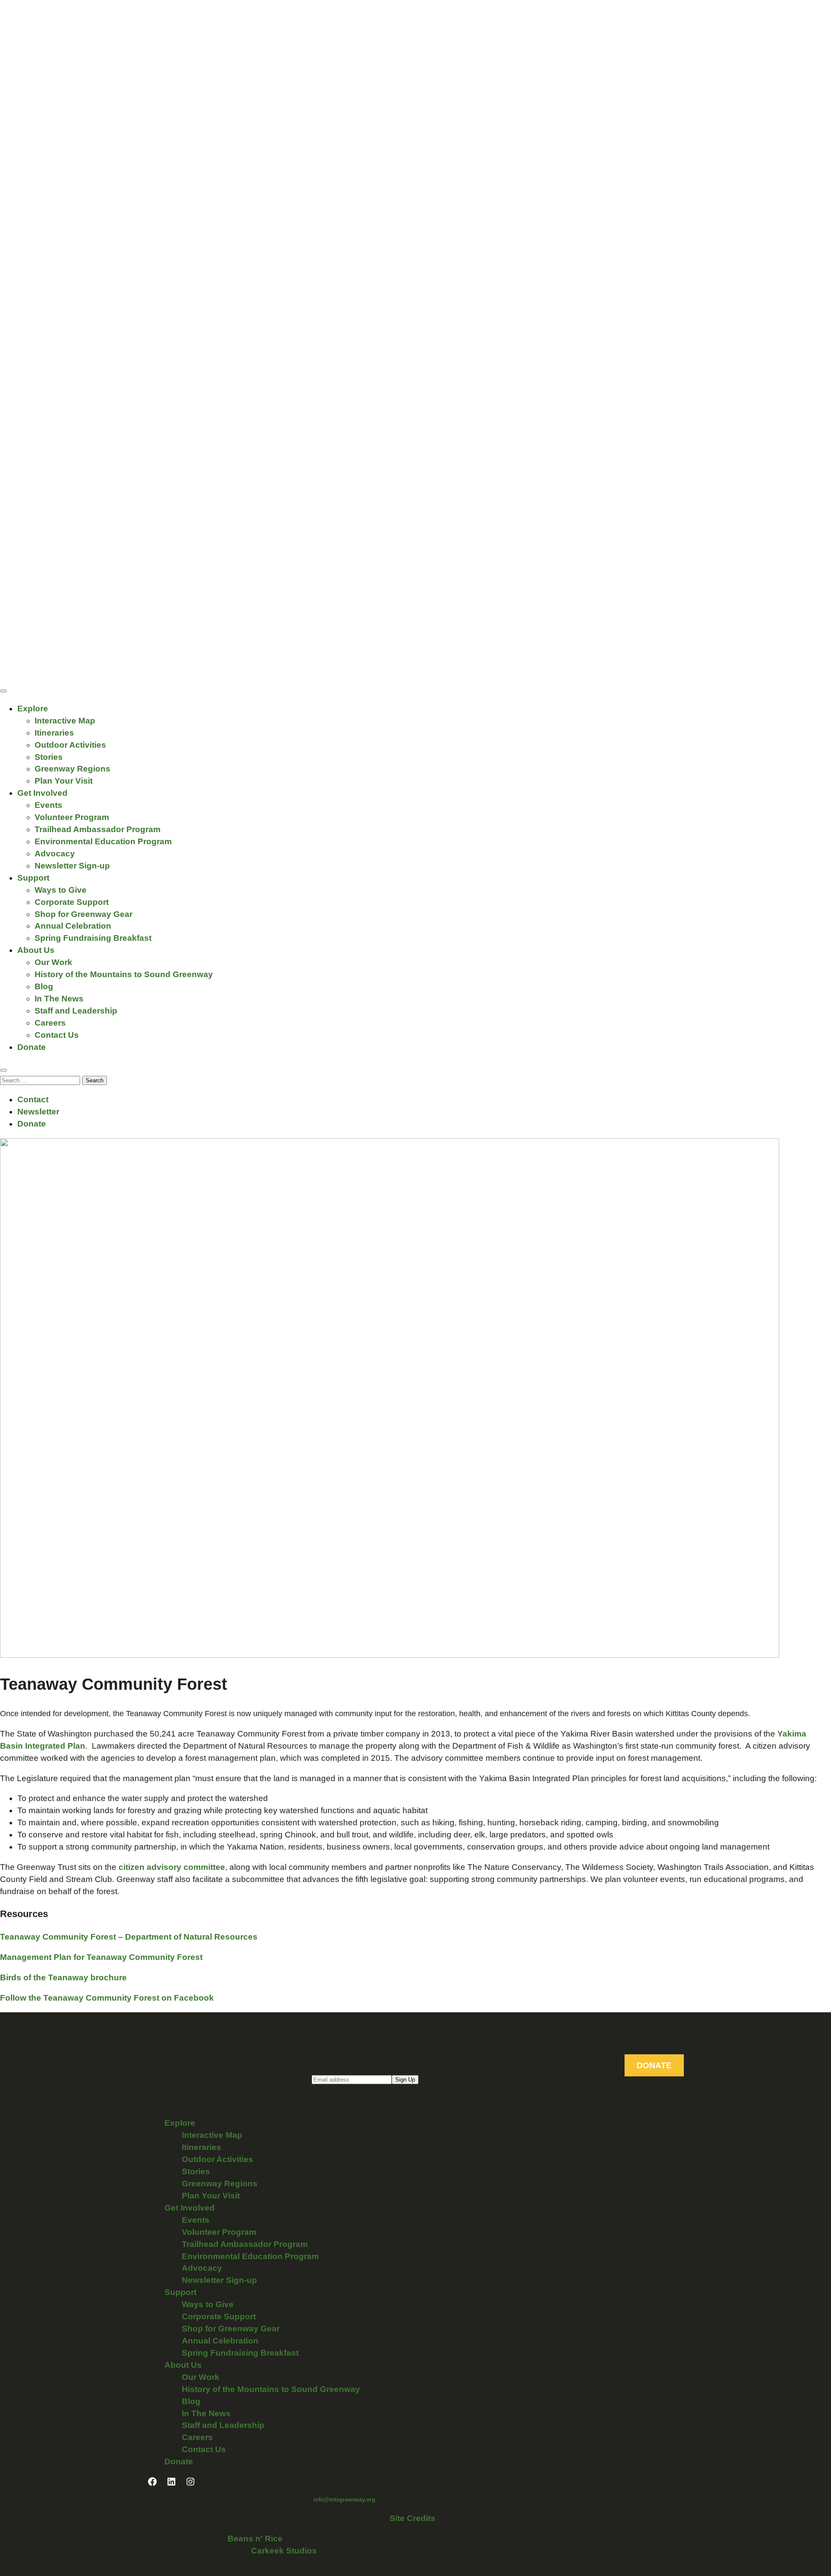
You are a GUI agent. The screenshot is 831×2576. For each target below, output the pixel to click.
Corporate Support (72, 902)
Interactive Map (65, 721)
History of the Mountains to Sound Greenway (124, 974)
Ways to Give (61, 890)
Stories (49, 757)
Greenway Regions (72, 769)
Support (33, 878)
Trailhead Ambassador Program (98, 829)
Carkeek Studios (284, 2551)
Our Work (53, 962)
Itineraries (54, 733)
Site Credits (412, 2518)
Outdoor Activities (70, 745)
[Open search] (3, 1070)
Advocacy (55, 854)
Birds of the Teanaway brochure (63, 1977)
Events (48, 805)
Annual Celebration (73, 926)
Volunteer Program (72, 817)
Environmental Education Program (103, 841)
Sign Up (405, 2080)
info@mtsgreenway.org (344, 2500)
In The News (59, 999)
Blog (44, 986)
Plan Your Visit (64, 781)
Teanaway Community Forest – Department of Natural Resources (129, 1937)
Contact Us (57, 1035)
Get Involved (42, 793)
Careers (50, 1023)
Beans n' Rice (255, 2539)
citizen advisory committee (171, 1867)
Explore (33, 709)
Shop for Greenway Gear (84, 914)
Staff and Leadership (76, 1011)
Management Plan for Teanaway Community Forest (101, 1957)
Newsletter (38, 1112)
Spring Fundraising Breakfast (93, 938)
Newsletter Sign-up (72, 866)
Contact (33, 1099)
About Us (36, 950)
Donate (32, 1047)
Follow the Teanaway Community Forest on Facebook (107, 1998)
